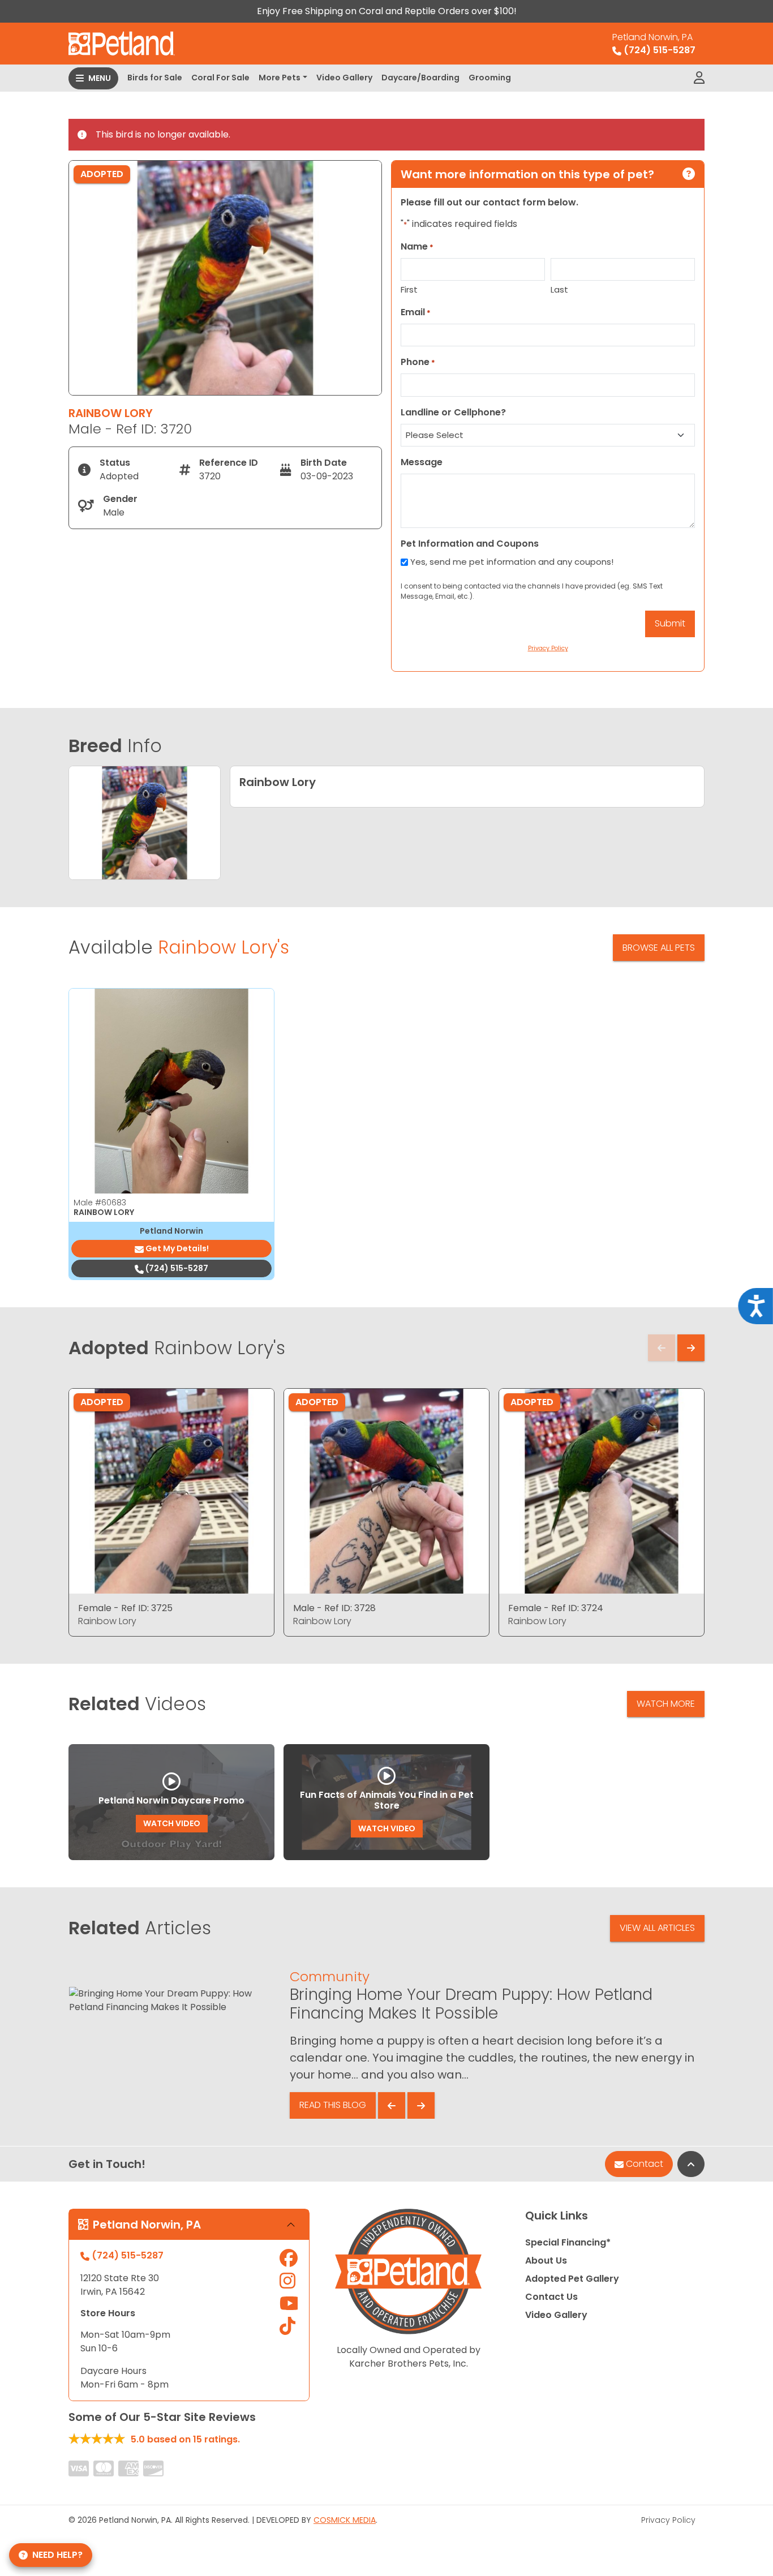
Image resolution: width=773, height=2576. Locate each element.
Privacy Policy (668, 2520)
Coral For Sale (220, 78)
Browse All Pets (659, 948)
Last (559, 289)
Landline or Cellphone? (453, 412)
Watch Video (172, 1823)
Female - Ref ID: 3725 (125, 1608)
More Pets (280, 78)
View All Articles (657, 1928)
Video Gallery (344, 78)
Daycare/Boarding (420, 78)
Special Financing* (568, 2242)
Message (422, 462)
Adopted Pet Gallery (572, 2279)
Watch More (666, 1704)
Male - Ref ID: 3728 (334, 1608)
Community (330, 1976)
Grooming (490, 78)
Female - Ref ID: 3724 (556, 1608)
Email (416, 312)
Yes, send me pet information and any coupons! (512, 562)
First (409, 289)
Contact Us (551, 2297)
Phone (418, 362)
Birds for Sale (155, 78)
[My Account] (699, 78)
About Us (546, 2261)
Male (100, 1203)
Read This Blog (333, 2105)
